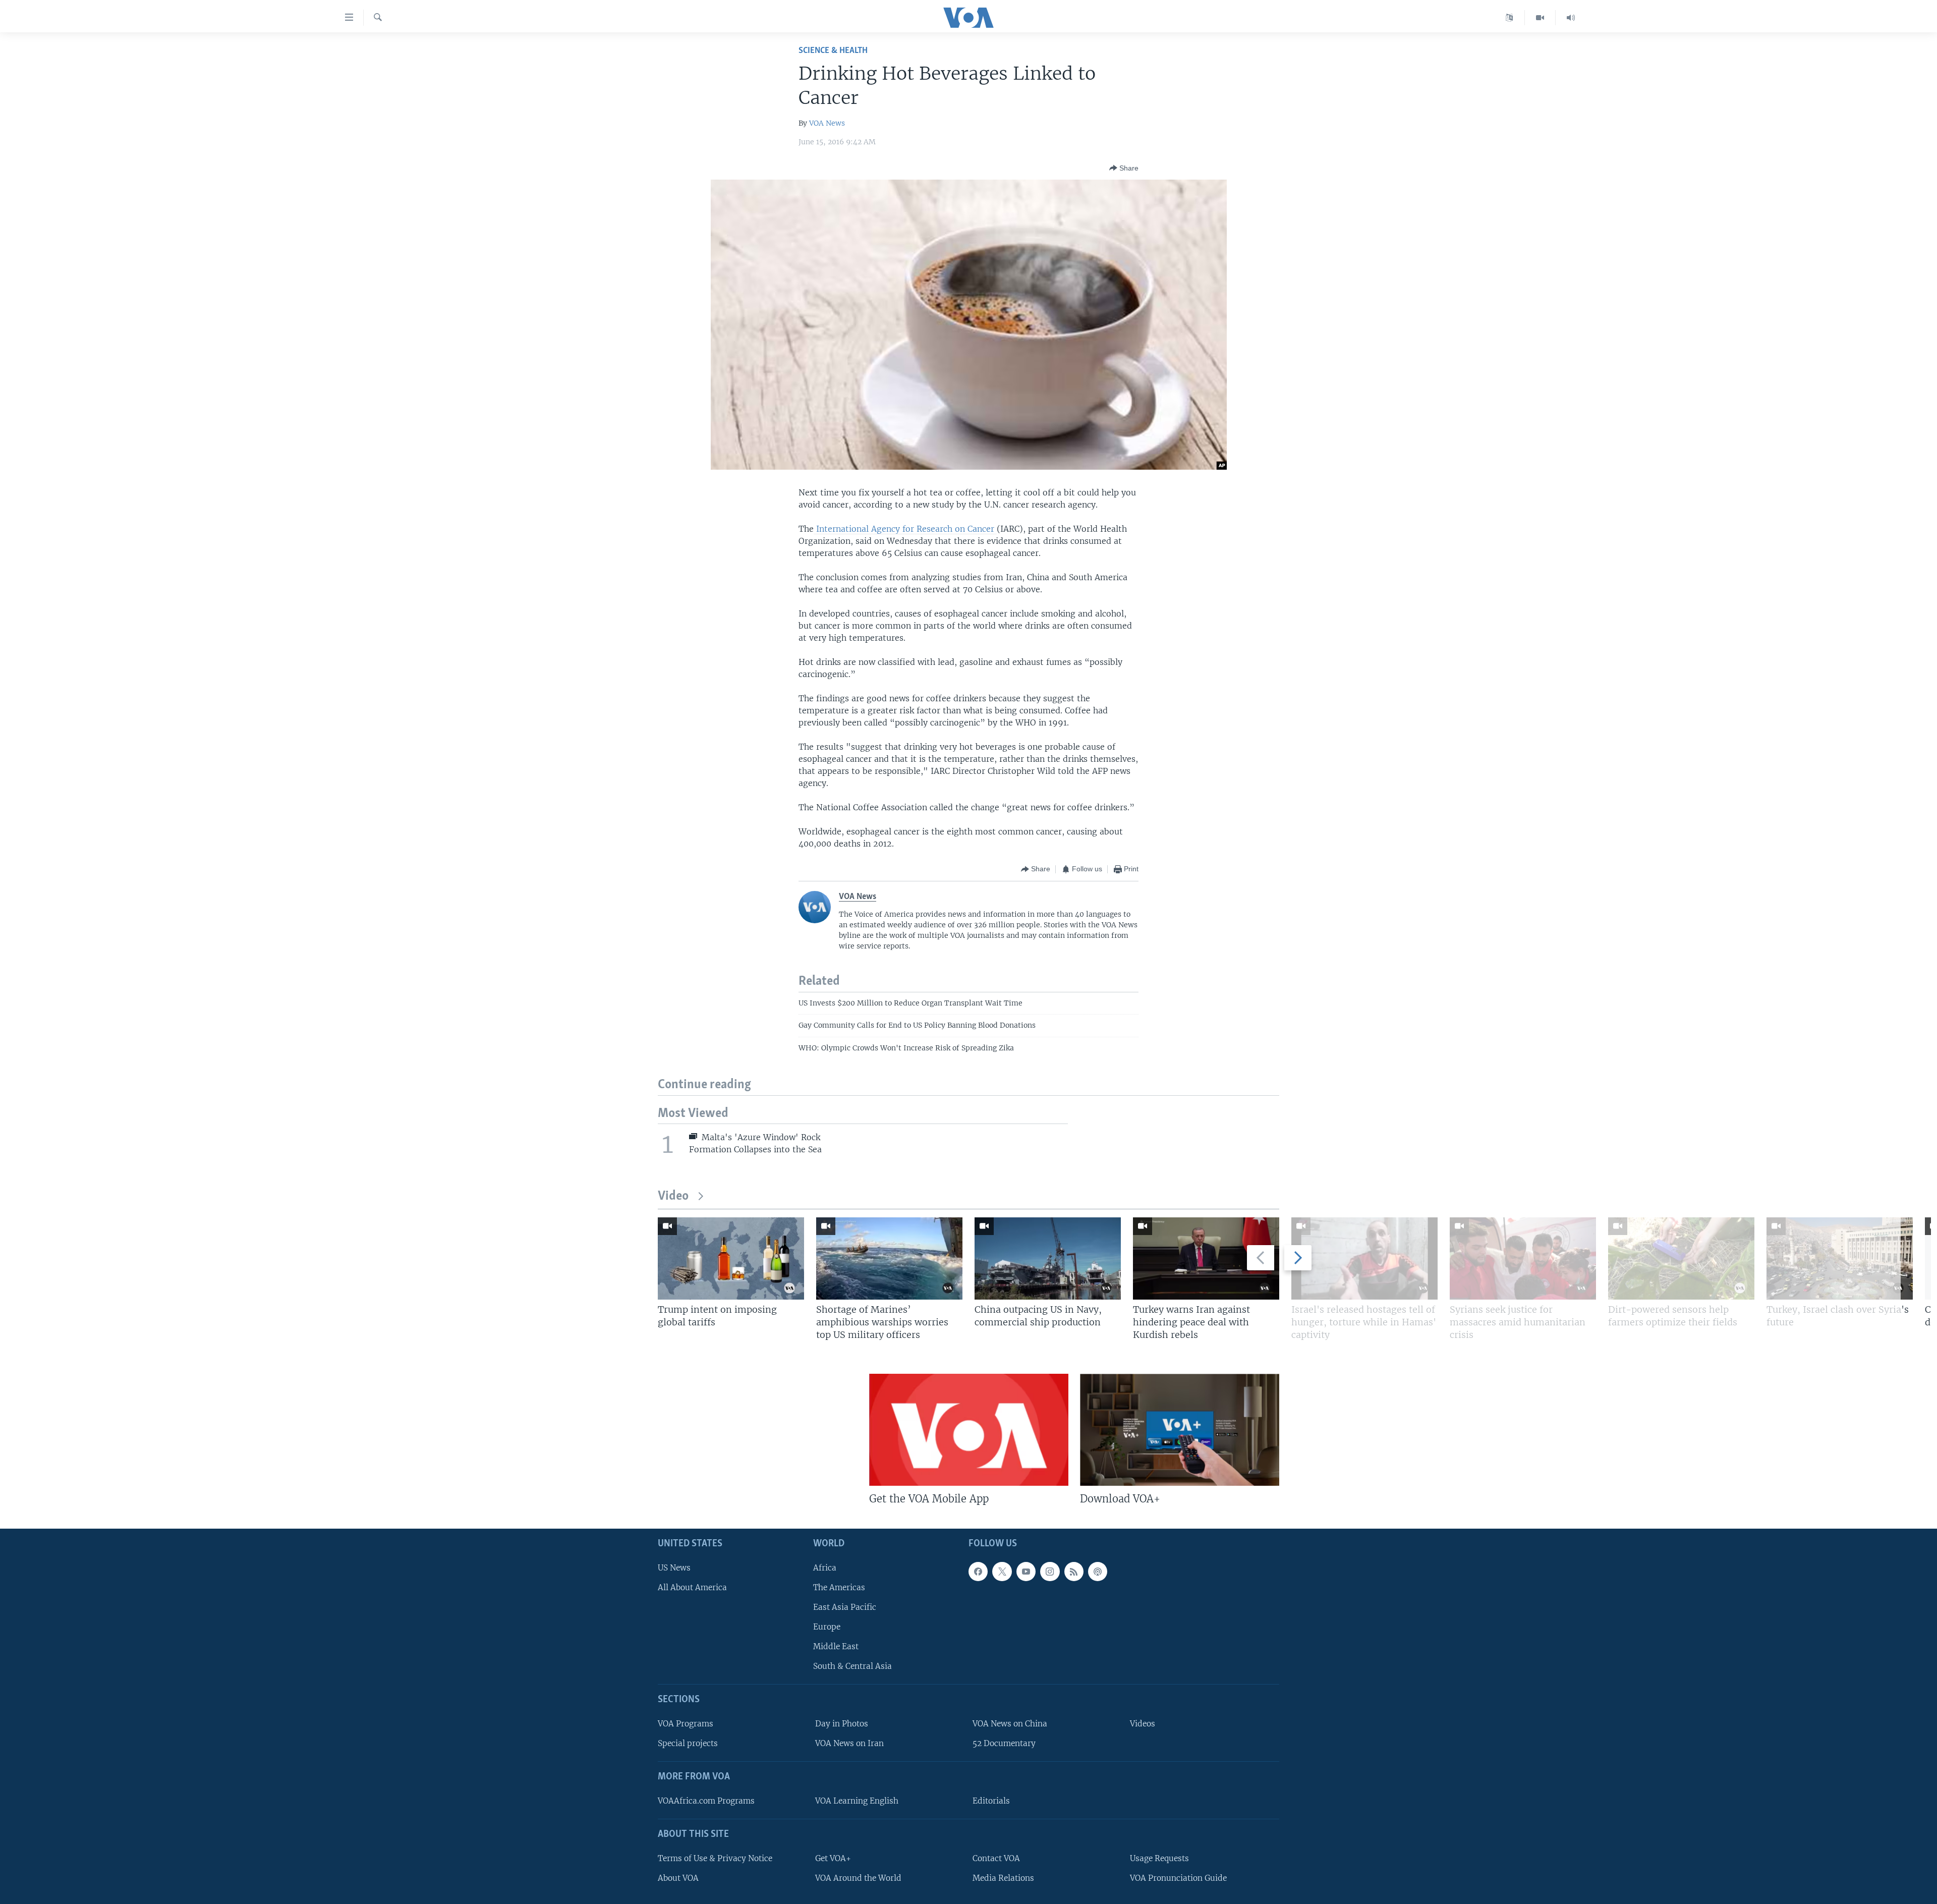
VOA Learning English (857, 1801)
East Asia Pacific (845, 1607)
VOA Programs (686, 1724)
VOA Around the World (858, 1878)
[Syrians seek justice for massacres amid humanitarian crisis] (1523, 1258)
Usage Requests (1159, 1858)
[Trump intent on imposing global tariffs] (731, 1258)
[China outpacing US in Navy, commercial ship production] (1048, 1258)
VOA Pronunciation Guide (1178, 1878)
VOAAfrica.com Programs (706, 1801)
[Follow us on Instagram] (1050, 1572)
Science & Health (833, 51)
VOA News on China (1010, 1724)
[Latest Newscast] (1571, 18)
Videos (1143, 1724)
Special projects (688, 1743)
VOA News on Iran (849, 1743)
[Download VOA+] (1180, 1430)
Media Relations (1003, 1878)
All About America (692, 1587)
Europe (827, 1627)
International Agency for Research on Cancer (905, 529)
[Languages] (1509, 18)
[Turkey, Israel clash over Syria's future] (1840, 1258)
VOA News (827, 123)
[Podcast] (1098, 1572)
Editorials (991, 1801)
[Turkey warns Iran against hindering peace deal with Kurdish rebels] (1206, 1258)
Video (673, 1196)
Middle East (836, 1646)
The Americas (839, 1587)
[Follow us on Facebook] (978, 1572)
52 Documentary (1004, 1743)
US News (674, 1568)
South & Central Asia (852, 1666)
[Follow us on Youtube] (1026, 1572)
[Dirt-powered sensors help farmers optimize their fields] (1681, 1258)
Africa (825, 1568)
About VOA (678, 1878)
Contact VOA (996, 1858)
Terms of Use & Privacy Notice (715, 1858)
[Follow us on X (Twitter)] (1002, 1572)
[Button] (1124, 168)
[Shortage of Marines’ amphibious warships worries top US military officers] (889, 1258)
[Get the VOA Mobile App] (969, 1430)
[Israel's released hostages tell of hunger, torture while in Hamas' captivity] (1364, 1258)
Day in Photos (842, 1724)
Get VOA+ (833, 1858)
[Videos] (1540, 18)
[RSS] (1074, 1572)
